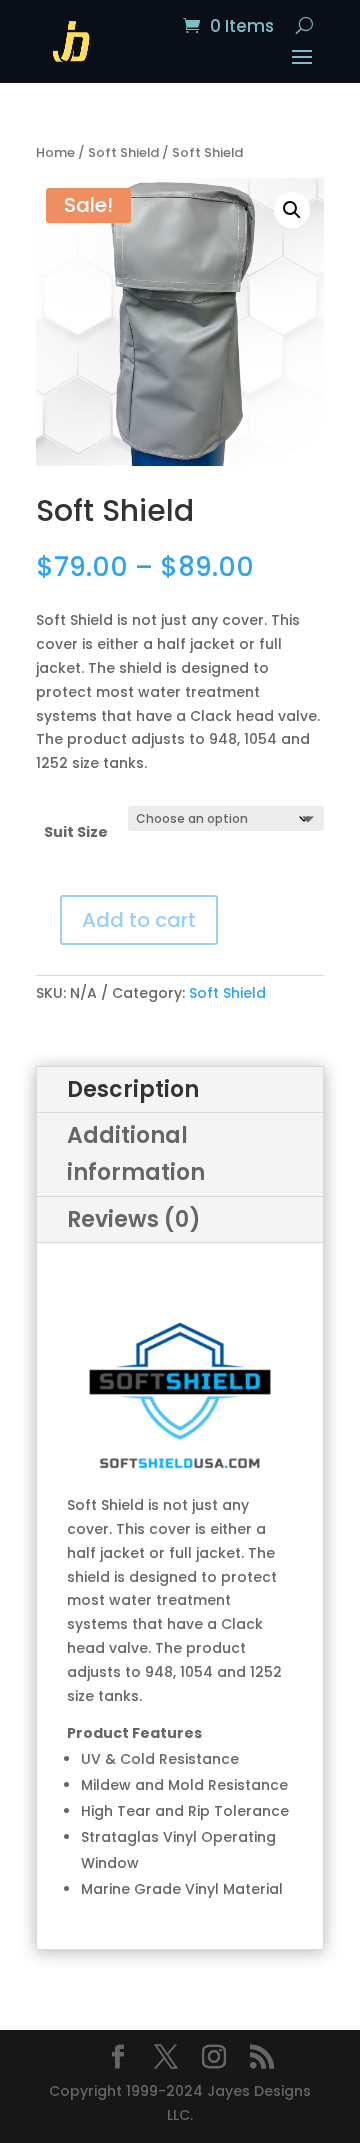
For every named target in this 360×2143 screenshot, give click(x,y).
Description (133, 1089)
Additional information (136, 1154)
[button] (292, 210)
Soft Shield (123, 152)
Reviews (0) (134, 1219)
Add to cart (139, 920)
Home (55, 152)
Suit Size (76, 832)
